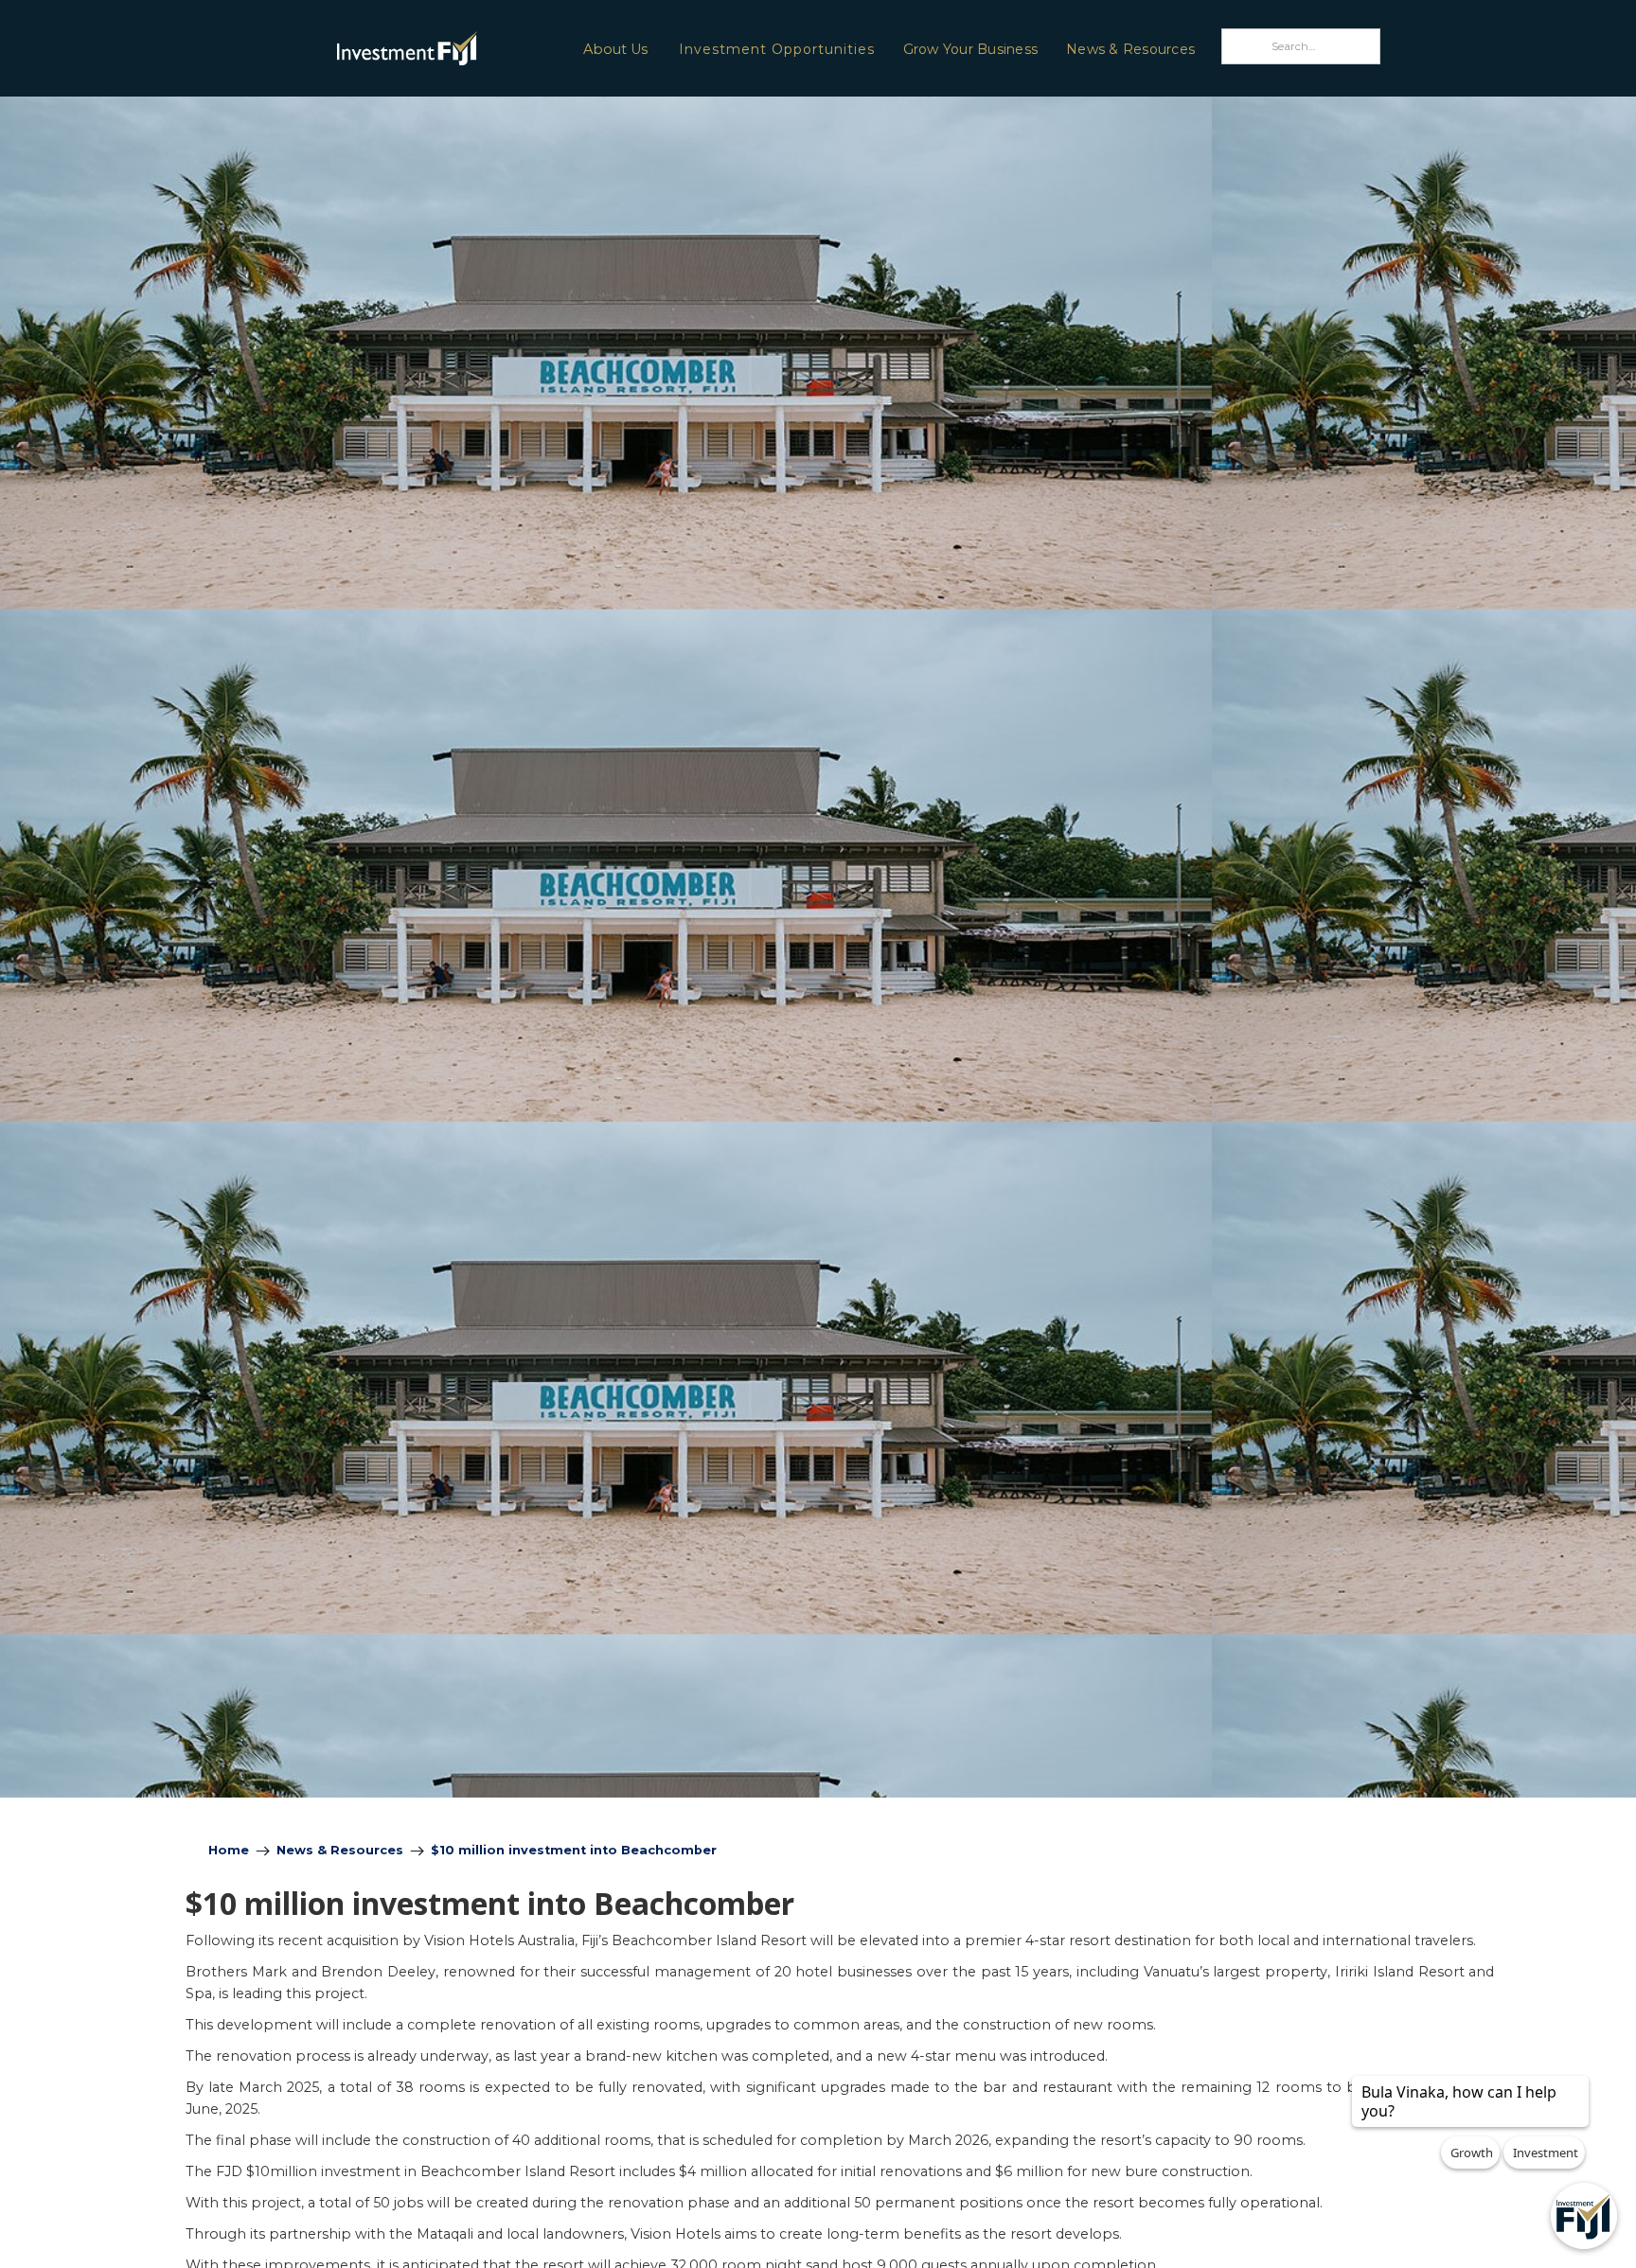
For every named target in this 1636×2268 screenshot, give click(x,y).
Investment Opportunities (777, 49)
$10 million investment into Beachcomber (574, 1850)
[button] (614, 48)
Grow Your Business (971, 49)
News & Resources (1130, 49)
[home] (357, 48)
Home (229, 1850)
